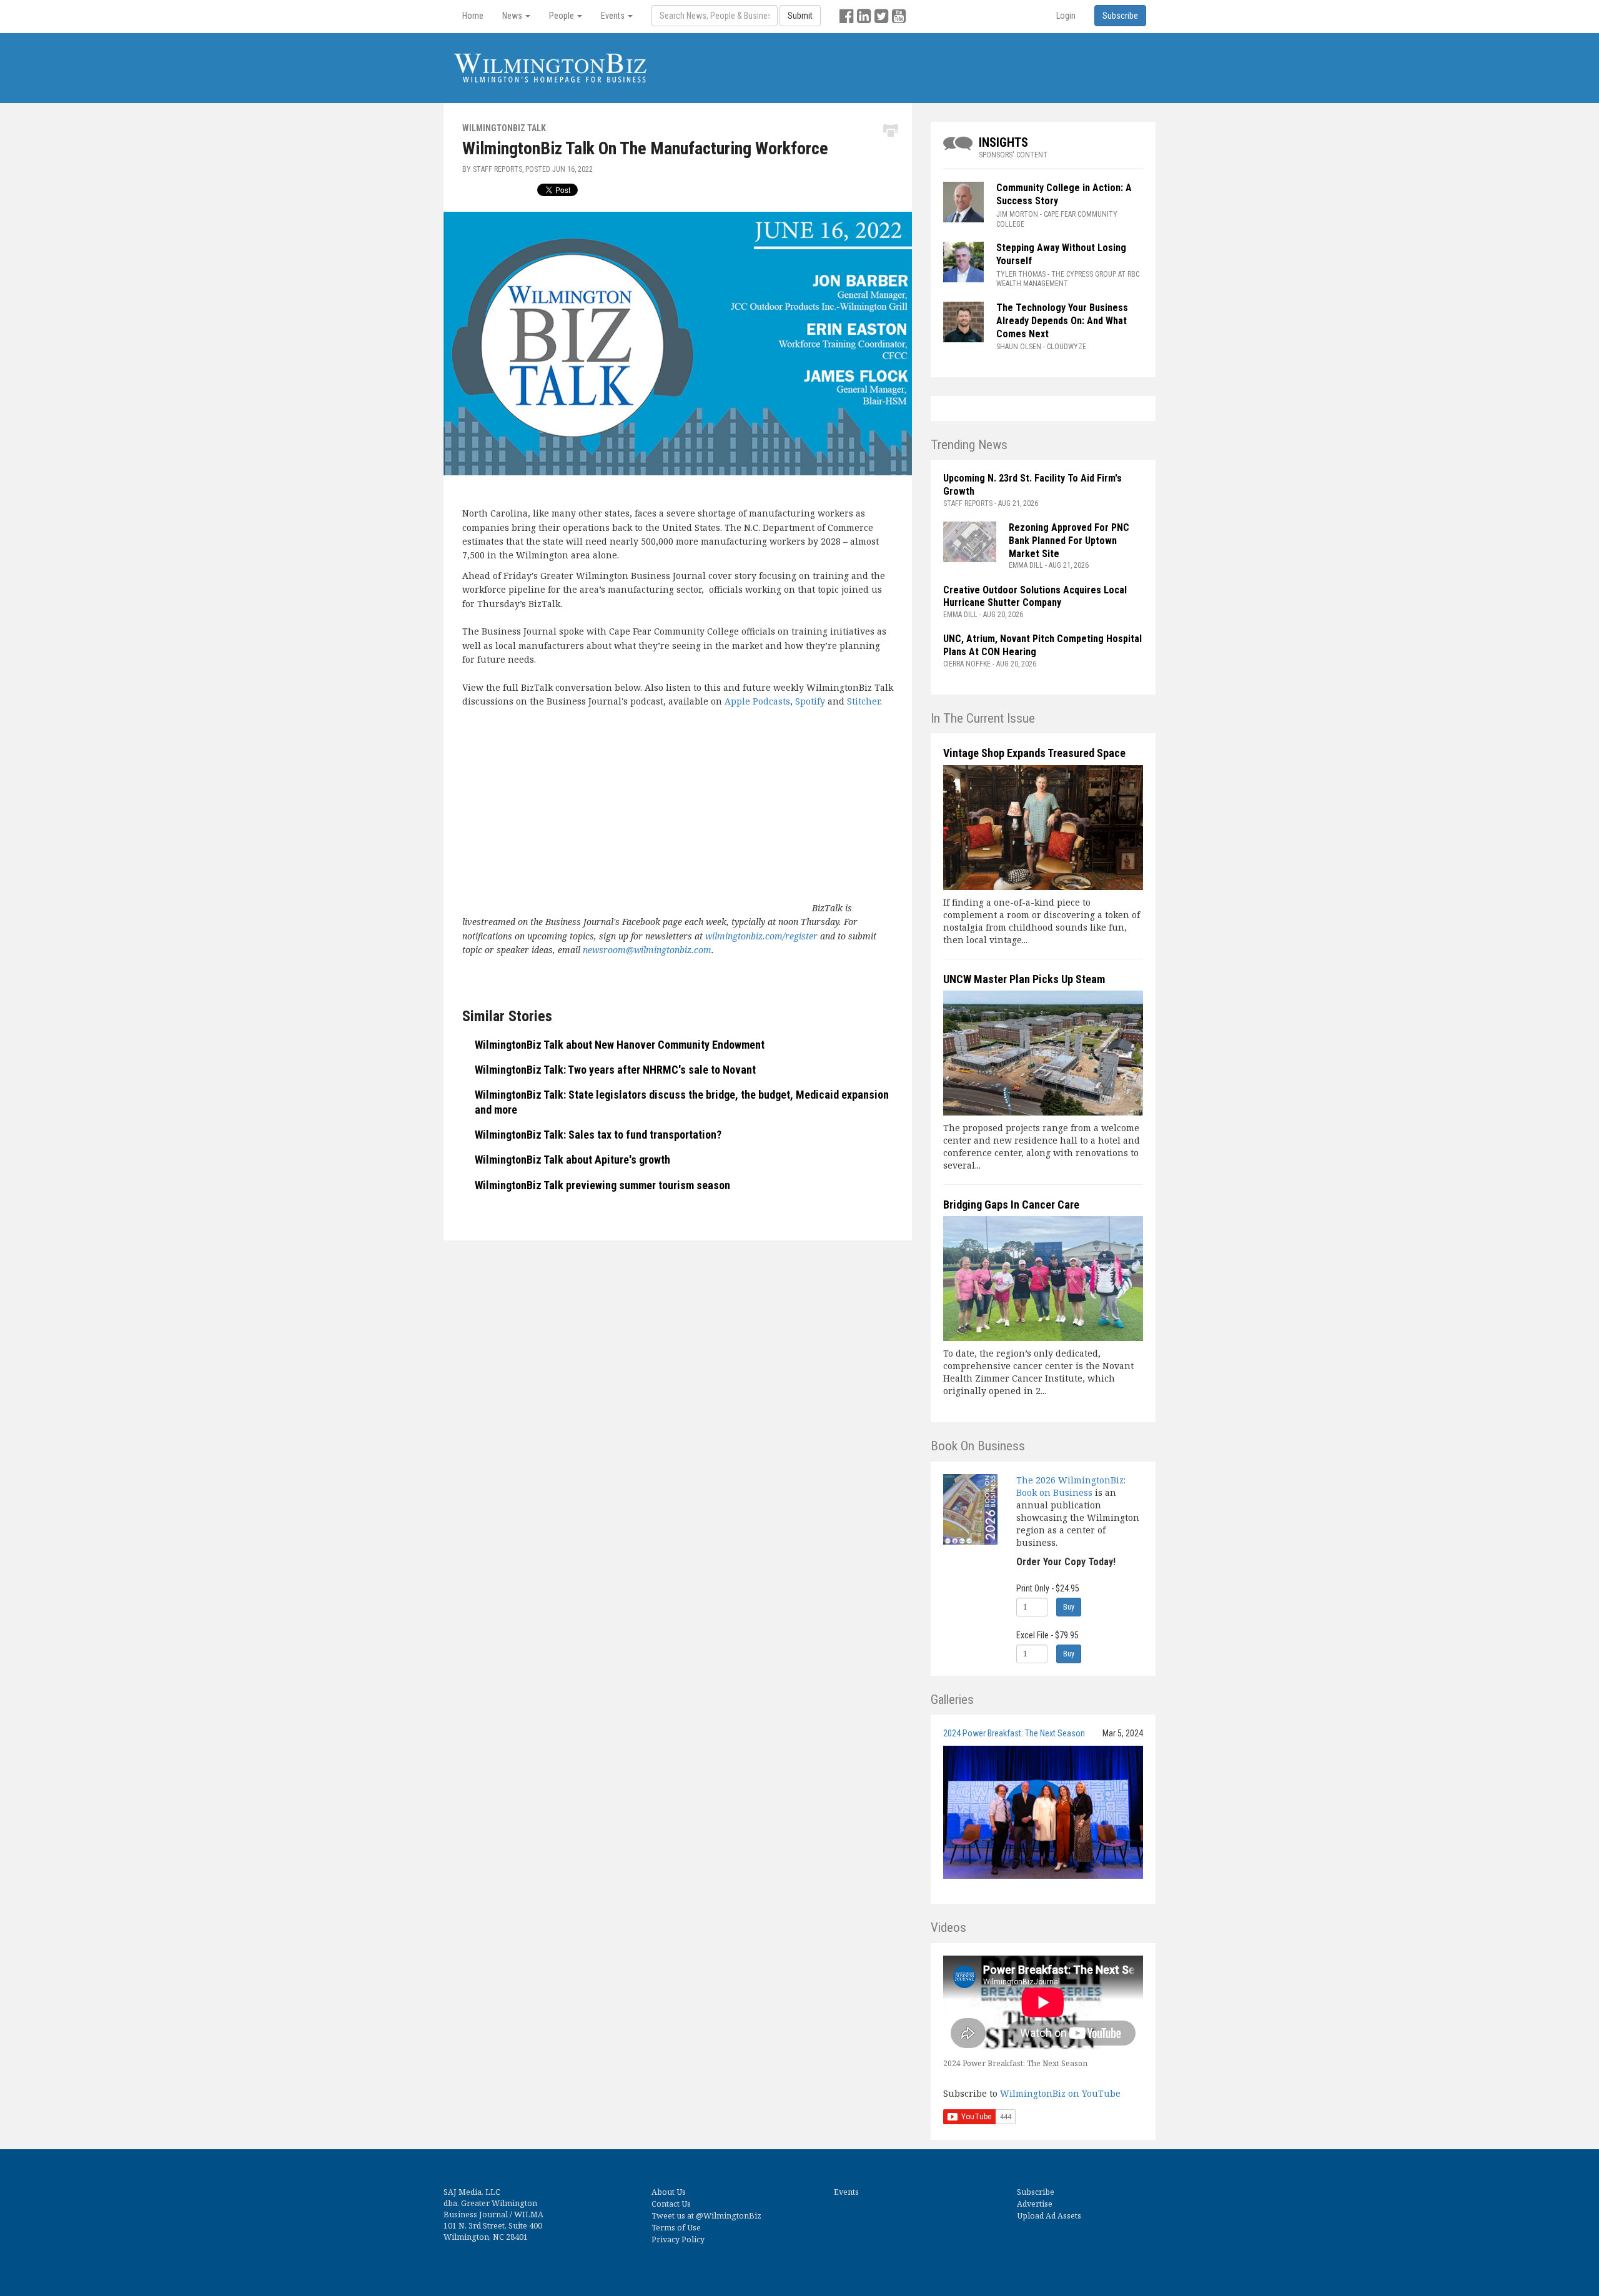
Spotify (810, 701)
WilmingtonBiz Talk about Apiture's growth (572, 1160)
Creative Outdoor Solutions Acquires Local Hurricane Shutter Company (1035, 596)
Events (846, 2192)
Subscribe (1036, 2192)
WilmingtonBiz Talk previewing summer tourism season (602, 1185)
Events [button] (614, 16)
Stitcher (864, 701)
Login (1066, 16)
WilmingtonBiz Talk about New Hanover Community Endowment (620, 1045)
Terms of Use (676, 2228)
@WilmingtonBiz (729, 2216)
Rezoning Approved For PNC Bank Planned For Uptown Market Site (1069, 541)
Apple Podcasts (757, 701)
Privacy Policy (678, 2239)
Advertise (1035, 2204)
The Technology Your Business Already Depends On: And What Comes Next (1062, 321)
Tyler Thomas (1021, 274)
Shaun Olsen (1019, 347)
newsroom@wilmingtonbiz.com (647, 950)
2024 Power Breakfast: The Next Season (1014, 1733)
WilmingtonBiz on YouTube (1060, 2093)
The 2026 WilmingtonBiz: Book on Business (1071, 1486)
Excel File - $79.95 (1047, 1635)
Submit (800, 16)
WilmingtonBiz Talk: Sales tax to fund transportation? (598, 1135)
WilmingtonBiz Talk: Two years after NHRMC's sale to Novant (615, 1070)
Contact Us (671, 2204)
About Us (669, 2192)
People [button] (562, 16)
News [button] (513, 16)
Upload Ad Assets (1049, 2216)
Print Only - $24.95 (1048, 1588)
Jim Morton (1017, 214)
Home (473, 16)
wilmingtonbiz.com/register (761, 936)
